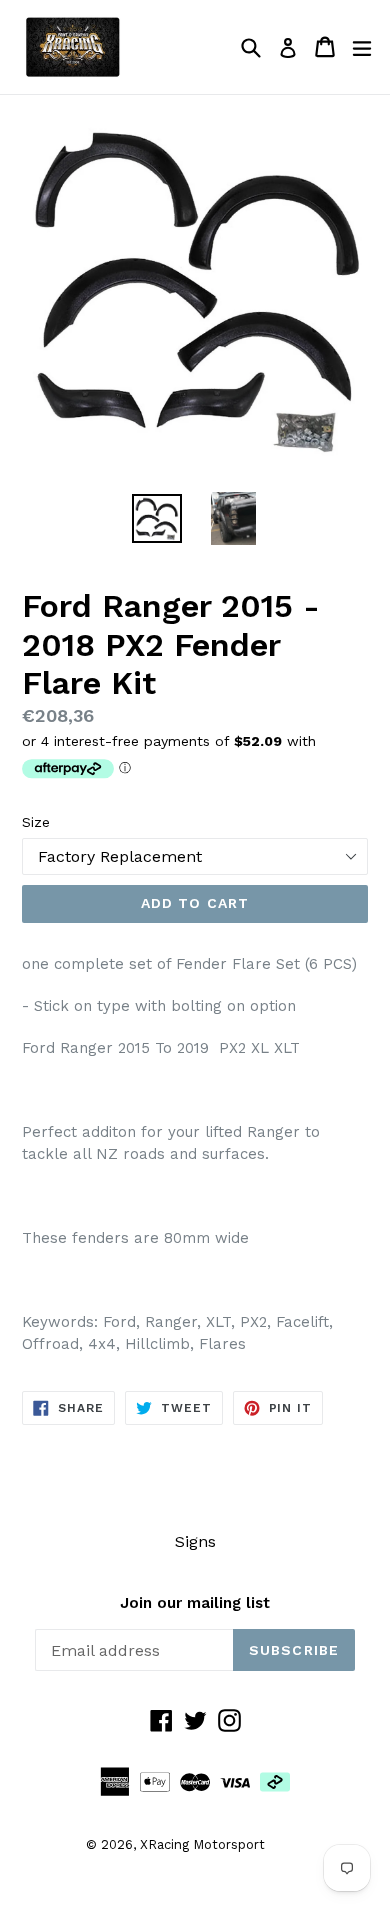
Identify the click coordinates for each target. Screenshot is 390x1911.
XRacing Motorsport (202, 1844)
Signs (195, 1541)
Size (36, 822)
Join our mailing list (195, 1603)
